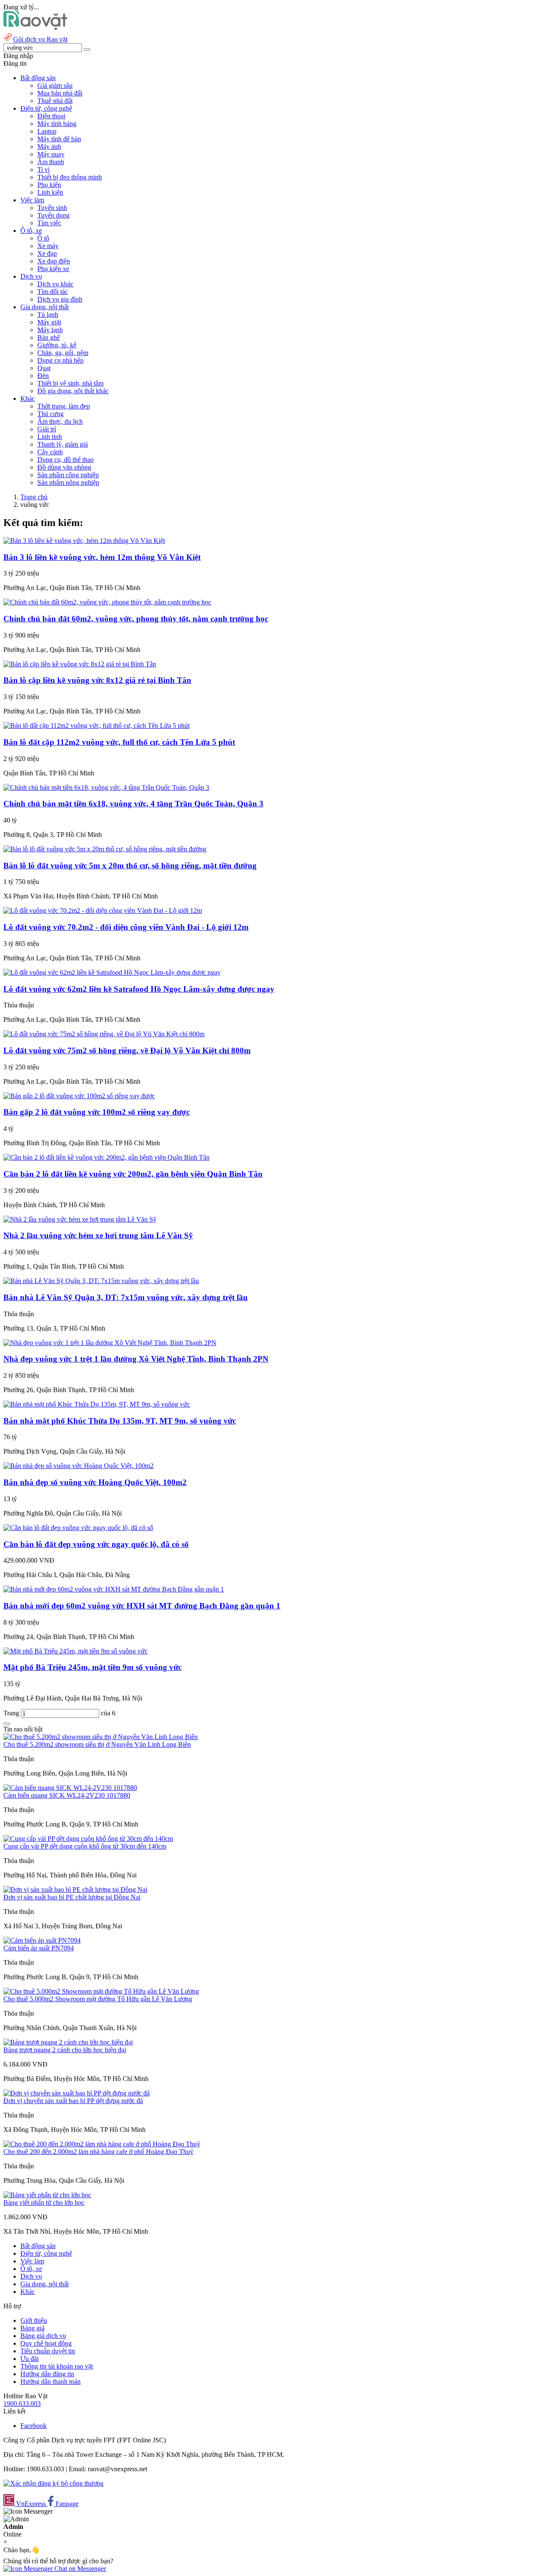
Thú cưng (50, 414)
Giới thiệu (34, 2320)
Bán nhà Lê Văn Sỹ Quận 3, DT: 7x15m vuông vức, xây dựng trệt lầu (126, 1297)
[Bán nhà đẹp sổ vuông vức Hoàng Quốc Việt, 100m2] (78, 1466)
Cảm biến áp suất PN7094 (39, 1948)
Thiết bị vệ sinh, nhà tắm (70, 383)
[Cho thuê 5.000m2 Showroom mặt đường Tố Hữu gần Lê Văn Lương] (101, 1991)
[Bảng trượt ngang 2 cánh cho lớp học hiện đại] (68, 2042)
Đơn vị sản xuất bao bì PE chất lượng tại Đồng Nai (72, 1897)
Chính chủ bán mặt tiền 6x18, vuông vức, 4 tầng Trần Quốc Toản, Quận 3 (133, 804)
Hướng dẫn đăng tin (47, 2374)
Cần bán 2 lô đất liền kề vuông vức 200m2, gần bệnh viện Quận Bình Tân (133, 1174)
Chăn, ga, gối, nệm (63, 353)
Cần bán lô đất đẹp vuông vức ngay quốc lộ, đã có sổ (96, 1544)
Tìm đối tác (53, 292)
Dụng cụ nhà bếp (60, 360)
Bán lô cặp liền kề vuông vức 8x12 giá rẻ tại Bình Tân (97, 680)
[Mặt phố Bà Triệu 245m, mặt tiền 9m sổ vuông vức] (76, 1651)
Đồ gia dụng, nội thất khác (73, 391)
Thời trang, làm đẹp (64, 406)
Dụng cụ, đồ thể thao (66, 460)
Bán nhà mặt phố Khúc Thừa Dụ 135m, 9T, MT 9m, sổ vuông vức (120, 1421)
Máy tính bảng (57, 124)
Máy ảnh (49, 147)
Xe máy (48, 246)
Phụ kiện (49, 185)
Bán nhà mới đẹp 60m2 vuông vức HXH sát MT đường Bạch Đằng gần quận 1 (142, 1606)
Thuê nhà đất (55, 101)
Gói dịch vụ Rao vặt (40, 39)
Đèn (43, 376)
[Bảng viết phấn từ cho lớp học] (47, 2195)
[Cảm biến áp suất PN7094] (42, 1940)
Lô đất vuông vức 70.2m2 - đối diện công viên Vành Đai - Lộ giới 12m (126, 927)
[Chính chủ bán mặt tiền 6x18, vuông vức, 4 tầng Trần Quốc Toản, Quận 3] (106, 787)
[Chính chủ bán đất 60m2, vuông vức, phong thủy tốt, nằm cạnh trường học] (107, 602)
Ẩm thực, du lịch (60, 421)
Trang (12, 1713)
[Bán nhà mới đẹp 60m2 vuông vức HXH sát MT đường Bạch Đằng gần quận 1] (114, 1589)
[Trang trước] (7, 1724)
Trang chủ (34, 497)
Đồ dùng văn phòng (64, 467)
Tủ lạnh (48, 315)
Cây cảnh (50, 452)
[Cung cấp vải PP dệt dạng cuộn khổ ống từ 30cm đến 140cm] (88, 1839)
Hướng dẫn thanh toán (50, 2382)
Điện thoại (51, 116)
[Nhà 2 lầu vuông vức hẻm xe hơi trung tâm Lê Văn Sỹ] (80, 1219)
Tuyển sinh (52, 208)
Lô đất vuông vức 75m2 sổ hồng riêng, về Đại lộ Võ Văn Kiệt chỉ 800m (127, 1050)
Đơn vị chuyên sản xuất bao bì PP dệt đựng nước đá (73, 2101)
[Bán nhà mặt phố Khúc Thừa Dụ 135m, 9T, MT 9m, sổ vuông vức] (97, 1404)
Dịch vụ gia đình (60, 299)
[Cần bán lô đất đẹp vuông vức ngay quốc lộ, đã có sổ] (78, 1528)
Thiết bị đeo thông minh (70, 177)
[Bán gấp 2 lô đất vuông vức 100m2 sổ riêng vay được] (79, 1096)
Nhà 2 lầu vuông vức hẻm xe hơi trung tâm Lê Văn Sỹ (98, 1235)
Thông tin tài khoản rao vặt (57, 2366)
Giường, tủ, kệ (57, 345)
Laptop (47, 131)
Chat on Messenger (79, 2569)
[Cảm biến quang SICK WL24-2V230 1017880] (70, 1788)
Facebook (34, 2426)
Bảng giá (32, 2328)
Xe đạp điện (54, 261)
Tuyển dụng (53, 215)
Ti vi (43, 169)
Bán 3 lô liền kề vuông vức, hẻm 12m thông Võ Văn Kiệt (102, 557)
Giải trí (47, 429)
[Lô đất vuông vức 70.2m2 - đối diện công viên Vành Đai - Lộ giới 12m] (103, 910)
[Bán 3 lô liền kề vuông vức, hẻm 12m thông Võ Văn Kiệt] (84, 541)
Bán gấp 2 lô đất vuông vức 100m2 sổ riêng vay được (97, 1112)
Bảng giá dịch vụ (43, 2336)
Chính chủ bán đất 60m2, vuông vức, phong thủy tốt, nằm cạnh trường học (136, 619)
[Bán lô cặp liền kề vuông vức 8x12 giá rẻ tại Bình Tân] (80, 664)
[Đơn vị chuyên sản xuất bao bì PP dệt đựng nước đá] (77, 2093)
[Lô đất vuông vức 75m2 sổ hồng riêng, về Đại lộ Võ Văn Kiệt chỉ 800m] (104, 1034)
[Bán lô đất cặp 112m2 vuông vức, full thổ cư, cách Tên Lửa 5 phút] (97, 726)
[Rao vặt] (35, 28)
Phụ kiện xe (53, 269)
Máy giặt (49, 322)
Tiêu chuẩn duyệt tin (48, 2351)
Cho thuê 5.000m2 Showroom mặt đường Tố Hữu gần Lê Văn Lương (98, 1999)
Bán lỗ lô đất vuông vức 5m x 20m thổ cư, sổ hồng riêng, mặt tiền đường (130, 866)
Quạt (44, 368)
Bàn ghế (49, 337)
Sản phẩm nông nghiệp (68, 482)
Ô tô (43, 238)
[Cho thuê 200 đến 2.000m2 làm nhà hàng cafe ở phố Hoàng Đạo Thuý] (102, 2144)
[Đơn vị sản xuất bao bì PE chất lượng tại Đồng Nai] (75, 1889)
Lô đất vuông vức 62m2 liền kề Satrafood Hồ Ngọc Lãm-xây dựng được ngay (139, 989)
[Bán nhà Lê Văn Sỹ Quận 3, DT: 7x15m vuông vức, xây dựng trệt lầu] (101, 1281)
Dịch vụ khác (55, 284)
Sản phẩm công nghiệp (68, 475)
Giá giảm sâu (55, 85)
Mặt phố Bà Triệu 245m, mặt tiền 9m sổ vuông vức (92, 1667)
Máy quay (51, 154)
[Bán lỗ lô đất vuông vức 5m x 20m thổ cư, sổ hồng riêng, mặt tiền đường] (105, 849)
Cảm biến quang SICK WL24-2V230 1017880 (67, 1795)
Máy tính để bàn (59, 139)
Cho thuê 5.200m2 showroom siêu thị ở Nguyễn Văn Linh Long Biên (97, 1744)
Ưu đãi (29, 2359)
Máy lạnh (50, 330)
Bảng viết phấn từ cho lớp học (44, 2203)
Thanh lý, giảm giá (63, 444)
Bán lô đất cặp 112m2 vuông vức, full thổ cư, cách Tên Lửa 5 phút (119, 742)
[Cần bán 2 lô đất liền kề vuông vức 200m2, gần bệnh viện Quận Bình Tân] (106, 1157)
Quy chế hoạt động (46, 2343)
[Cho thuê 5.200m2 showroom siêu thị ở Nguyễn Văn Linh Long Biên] (101, 1737)
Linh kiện (50, 192)
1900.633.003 (22, 2404)
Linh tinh (50, 437)
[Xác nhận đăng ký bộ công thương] (53, 2483)
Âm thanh (51, 162)
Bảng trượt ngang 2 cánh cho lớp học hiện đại (65, 2050)
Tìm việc (49, 223)
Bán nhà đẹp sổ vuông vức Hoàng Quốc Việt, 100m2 (95, 1482)
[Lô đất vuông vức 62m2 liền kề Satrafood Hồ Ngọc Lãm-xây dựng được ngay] (112, 972)
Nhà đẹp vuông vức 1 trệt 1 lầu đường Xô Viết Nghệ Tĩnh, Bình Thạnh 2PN (136, 1359)
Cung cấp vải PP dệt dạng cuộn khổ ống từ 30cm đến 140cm (85, 1846)
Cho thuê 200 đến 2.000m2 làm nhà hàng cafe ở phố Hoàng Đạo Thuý (98, 2152)
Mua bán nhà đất (60, 93)
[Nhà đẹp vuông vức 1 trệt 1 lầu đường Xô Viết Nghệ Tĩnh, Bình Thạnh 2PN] (110, 1343)
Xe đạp (47, 253)
